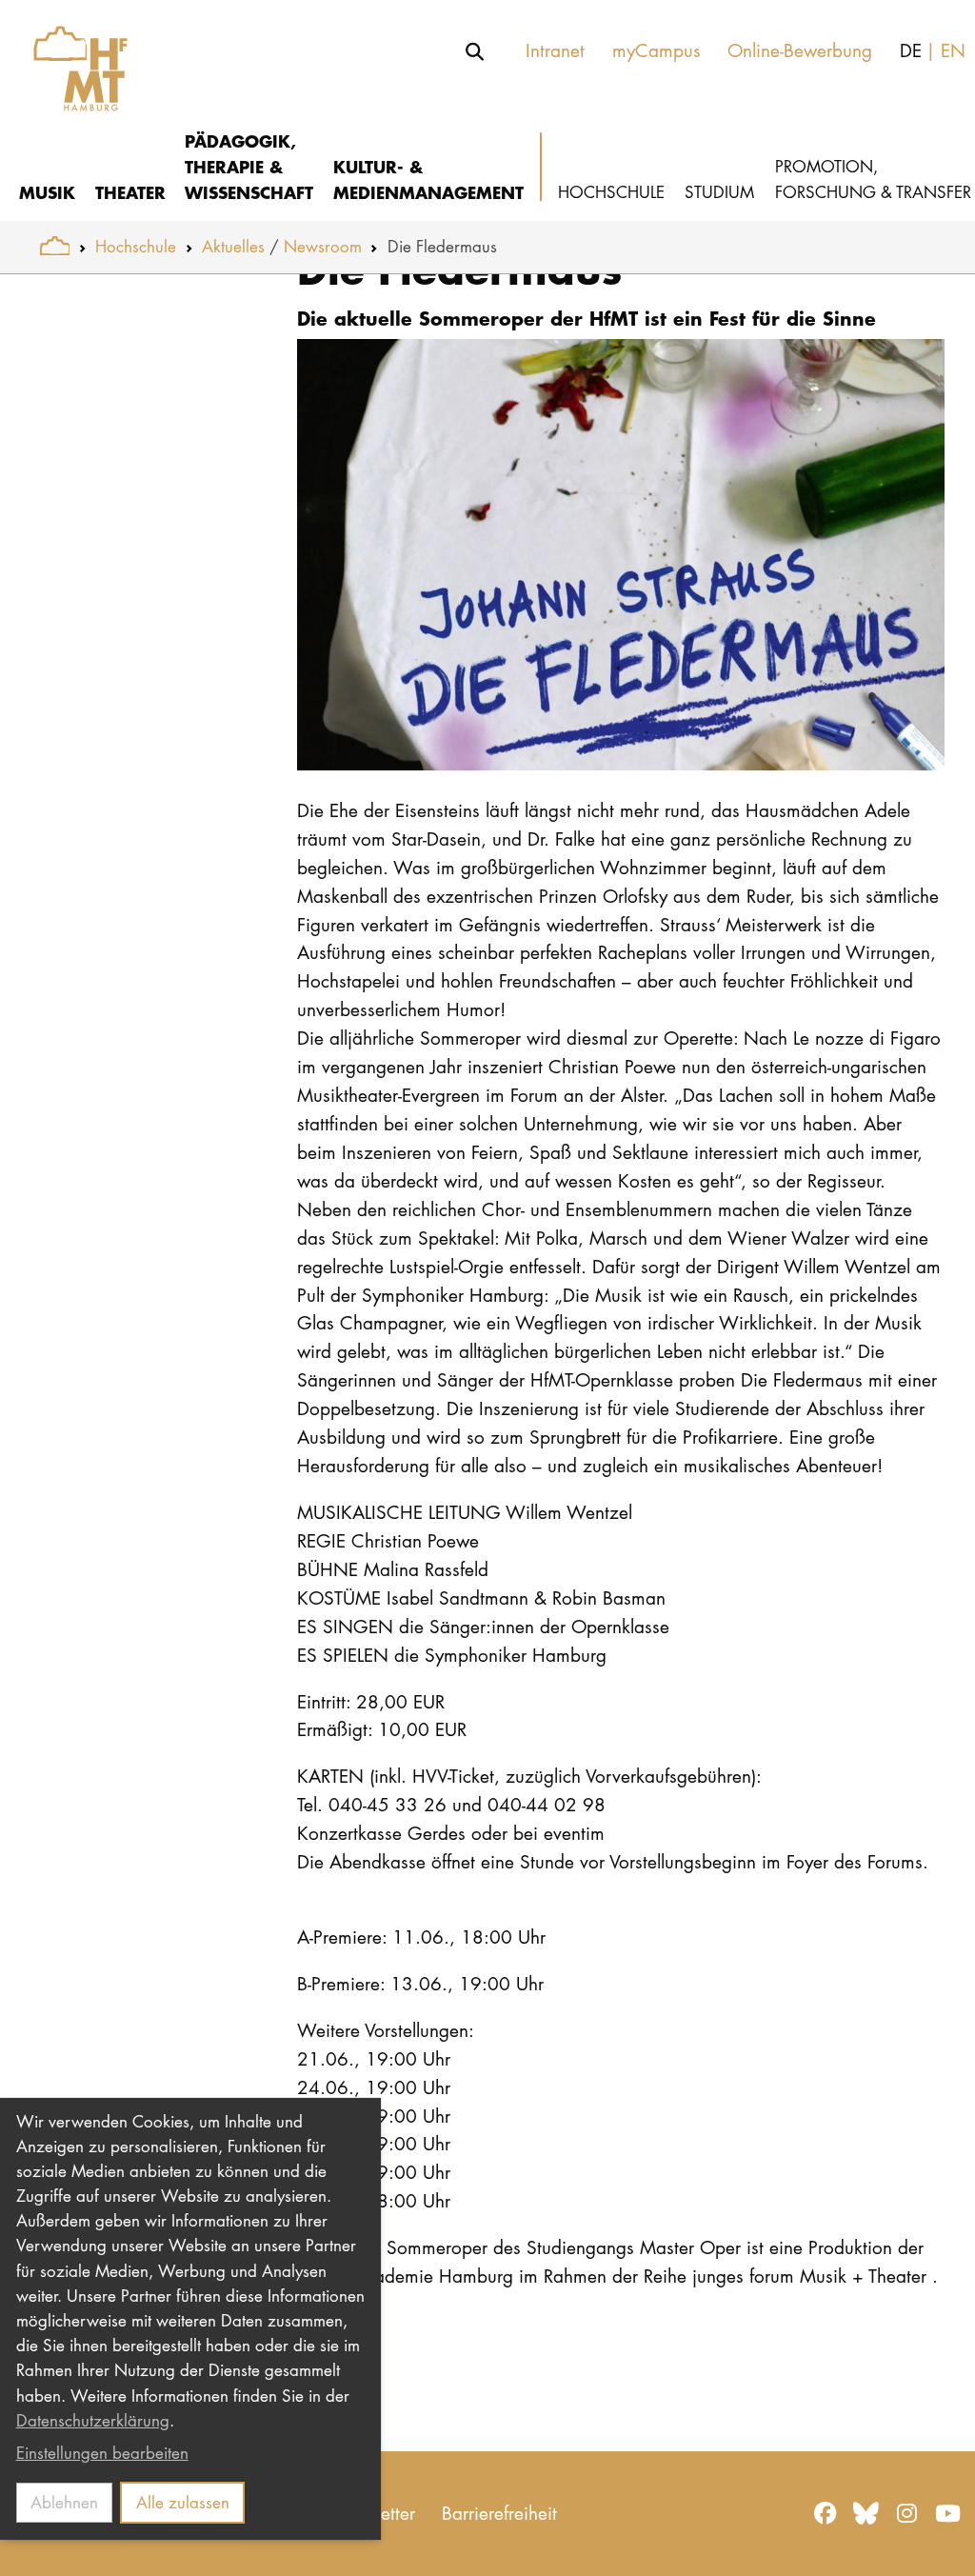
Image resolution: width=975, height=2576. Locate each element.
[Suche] (475, 51)
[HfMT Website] (55, 246)
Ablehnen (64, 2502)
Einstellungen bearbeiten (102, 2453)
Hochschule (136, 246)
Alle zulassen (183, 2502)
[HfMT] (71, 60)
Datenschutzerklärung (93, 2420)
